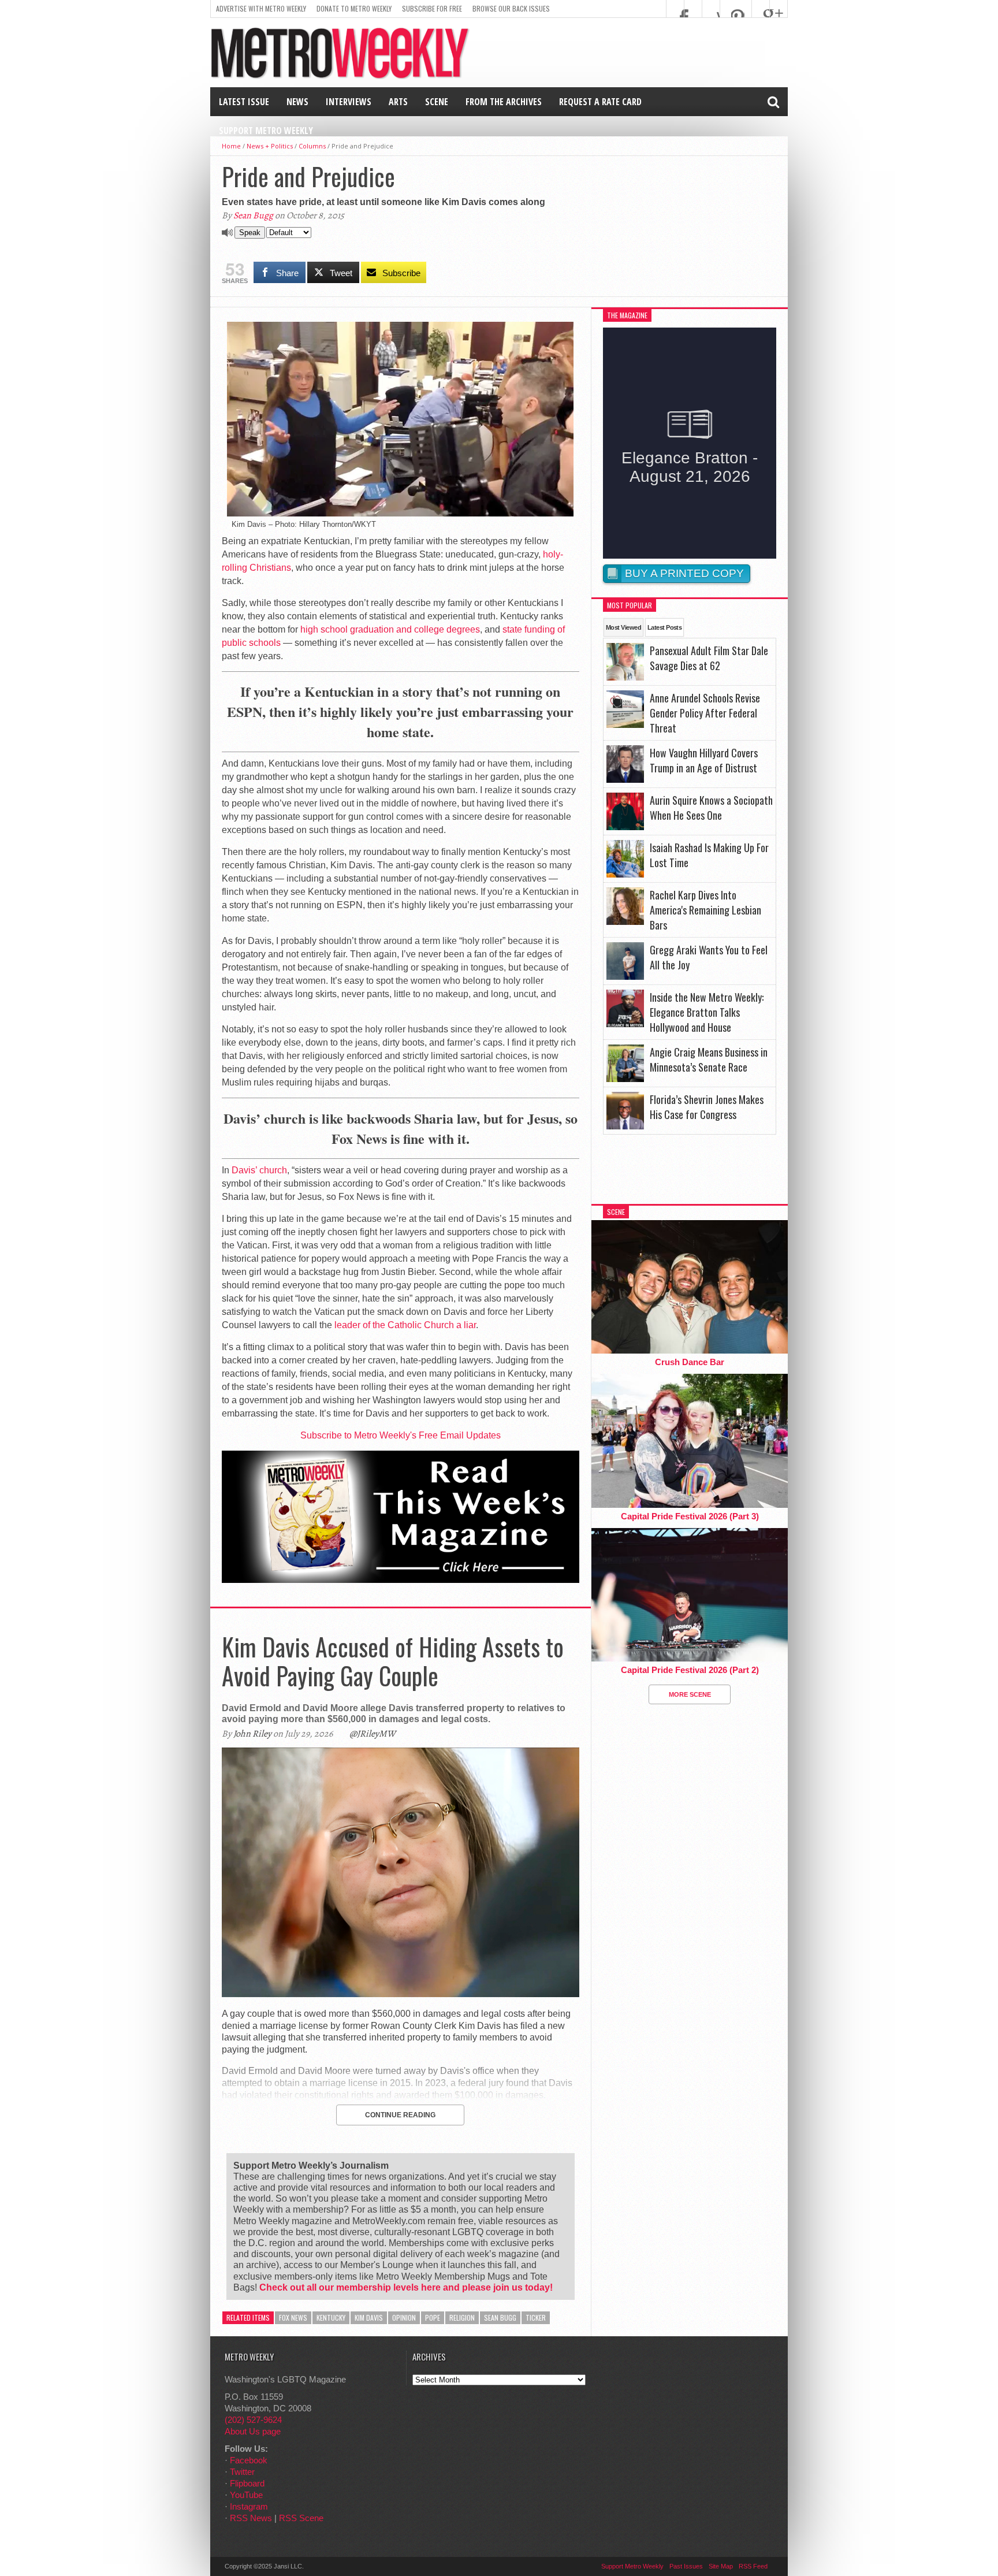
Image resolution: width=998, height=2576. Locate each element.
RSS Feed (753, 2566)
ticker (536, 2317)
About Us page (253, 2431)
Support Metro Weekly (266, 131)
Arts (398, 102)
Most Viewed (623, 627)
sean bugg (500, 2317)
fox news (293, 2317)
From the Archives (504, 102)
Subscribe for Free (432, 8)
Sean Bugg (253, 215)
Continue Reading (400, 2115)
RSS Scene (301, 2518)
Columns (312, 146)
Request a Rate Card (600, 102)
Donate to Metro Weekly (354, 8)
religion (462, 2317)
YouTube (246, 2495)
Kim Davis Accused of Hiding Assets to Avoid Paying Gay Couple (393, 1661)
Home (231, 146)
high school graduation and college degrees (390, 629)
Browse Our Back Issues (511, 8)
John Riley (252, 1734)
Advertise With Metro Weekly (261, 8)
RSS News (251, 2518)
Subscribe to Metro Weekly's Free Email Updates (401, 1435)
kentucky (331, 2317)
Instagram (249, 2506)
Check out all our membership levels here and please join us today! (406, 2287)
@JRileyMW (373, 1734)
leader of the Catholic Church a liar (405, 1325)
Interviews (349, 102)
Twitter (242, 2472)
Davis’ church (259, 1170)
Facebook (249, 2460)
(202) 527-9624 (253, 2420)
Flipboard (247, 2483)
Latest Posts (664, 627)
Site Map (721, 2566)
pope (433, 2317)
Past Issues (686, 2566)
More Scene (690, 1694)
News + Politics (270, 146)
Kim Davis (369, 2317)
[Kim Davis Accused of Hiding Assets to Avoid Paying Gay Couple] (401, 1994)
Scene (437, 102)
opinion (404, 2317)
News (297, 102)
